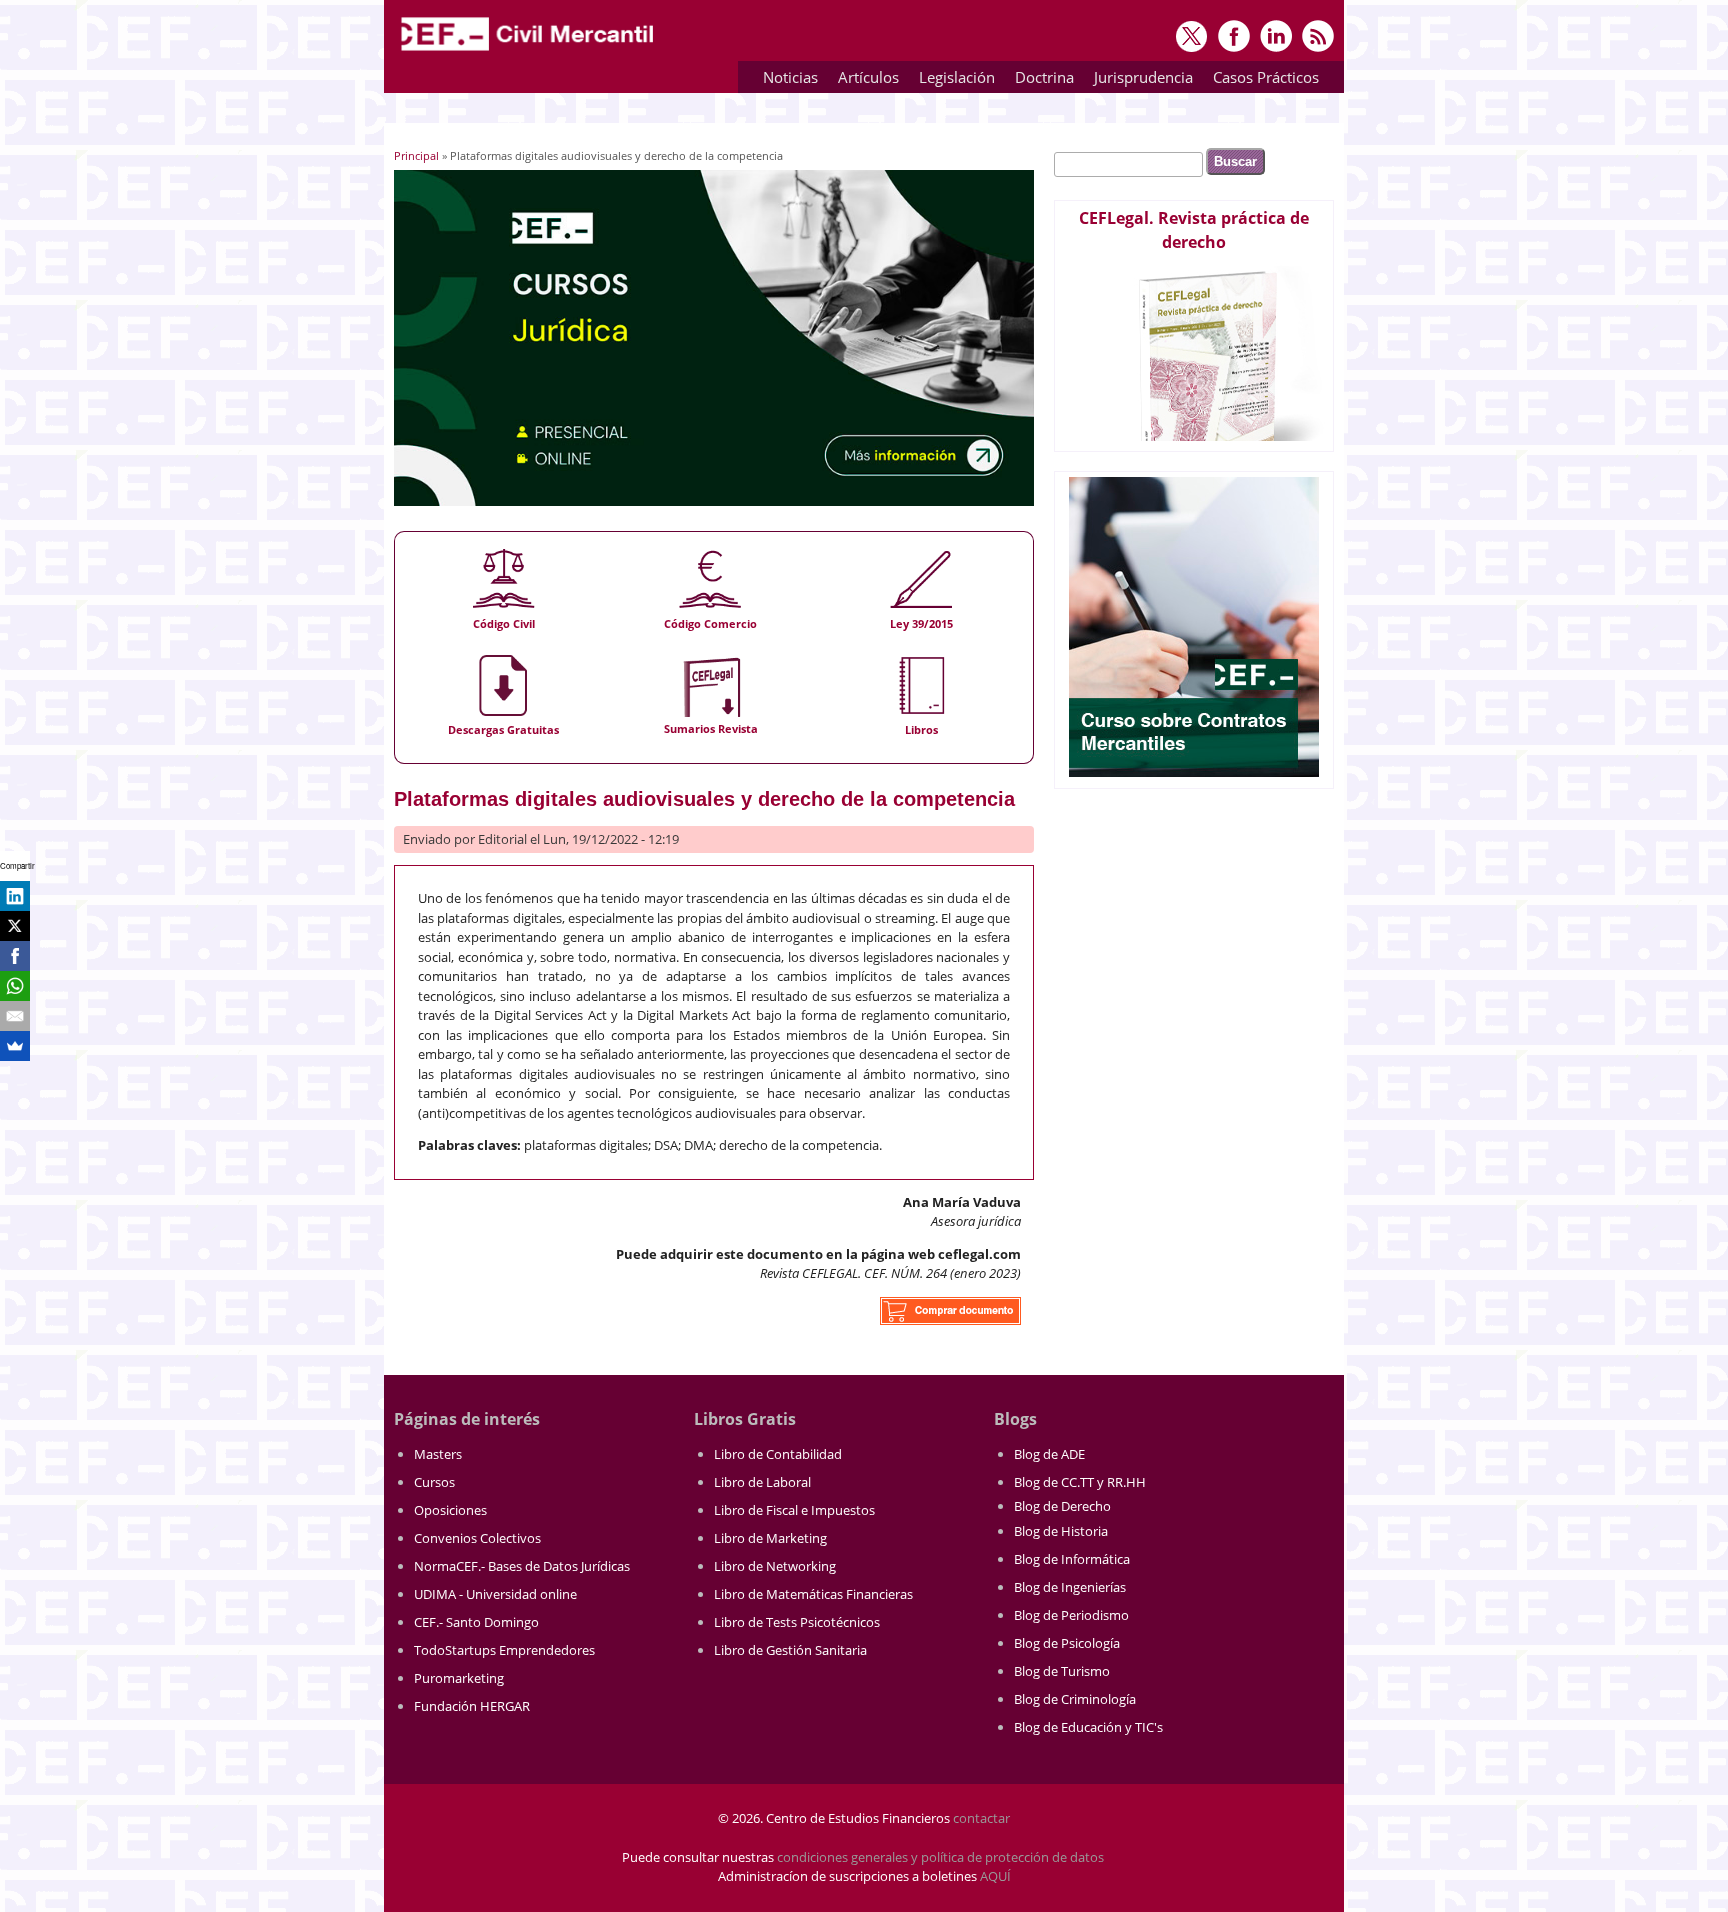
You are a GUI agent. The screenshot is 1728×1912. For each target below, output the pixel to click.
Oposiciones (450, 1510)
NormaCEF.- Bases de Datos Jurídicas (522, 1566)
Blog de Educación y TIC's (1088, 1727)
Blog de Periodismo (1071, 1615)
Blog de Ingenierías (1070, 1587)
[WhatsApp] (15, 986)
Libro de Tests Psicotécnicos (797, 1622)
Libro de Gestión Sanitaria (790, 1650)
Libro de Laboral (762, 1482)
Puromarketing (459, 1678)
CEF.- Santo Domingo (476, 1622)
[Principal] (529, 52)
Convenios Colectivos (477, 1538)
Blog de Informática (1072, 1559)
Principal (416, 155)
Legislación (952, 80)
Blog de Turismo (1062, 1671)
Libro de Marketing (770, 1538)
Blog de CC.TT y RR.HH (1080, 1482)
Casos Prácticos (1261, 80)
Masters (438, 1454)
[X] (15, 926)
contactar (981, 1818)
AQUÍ (995, 1876)
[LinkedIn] (15, 896)
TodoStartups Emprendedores (504, 1650)
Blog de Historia (1061, 1531)
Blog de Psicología (1067, 1643)
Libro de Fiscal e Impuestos (794, 1510)
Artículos (863, 80)
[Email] (15, 1016)
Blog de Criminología (1075, 1699)
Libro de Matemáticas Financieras (813, 1594)
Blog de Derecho (1062, 1506)
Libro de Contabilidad (778, 1454)
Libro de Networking (775, 1566)
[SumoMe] (15, 1046)
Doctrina (1039, 80)
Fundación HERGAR (472, 1706)
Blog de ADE (1049, 1454)
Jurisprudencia (1138, 80)
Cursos (434, 1482)
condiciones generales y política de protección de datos (940, 1857)
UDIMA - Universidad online (495, 1594)
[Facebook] (15, 956)
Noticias (790, 77)
